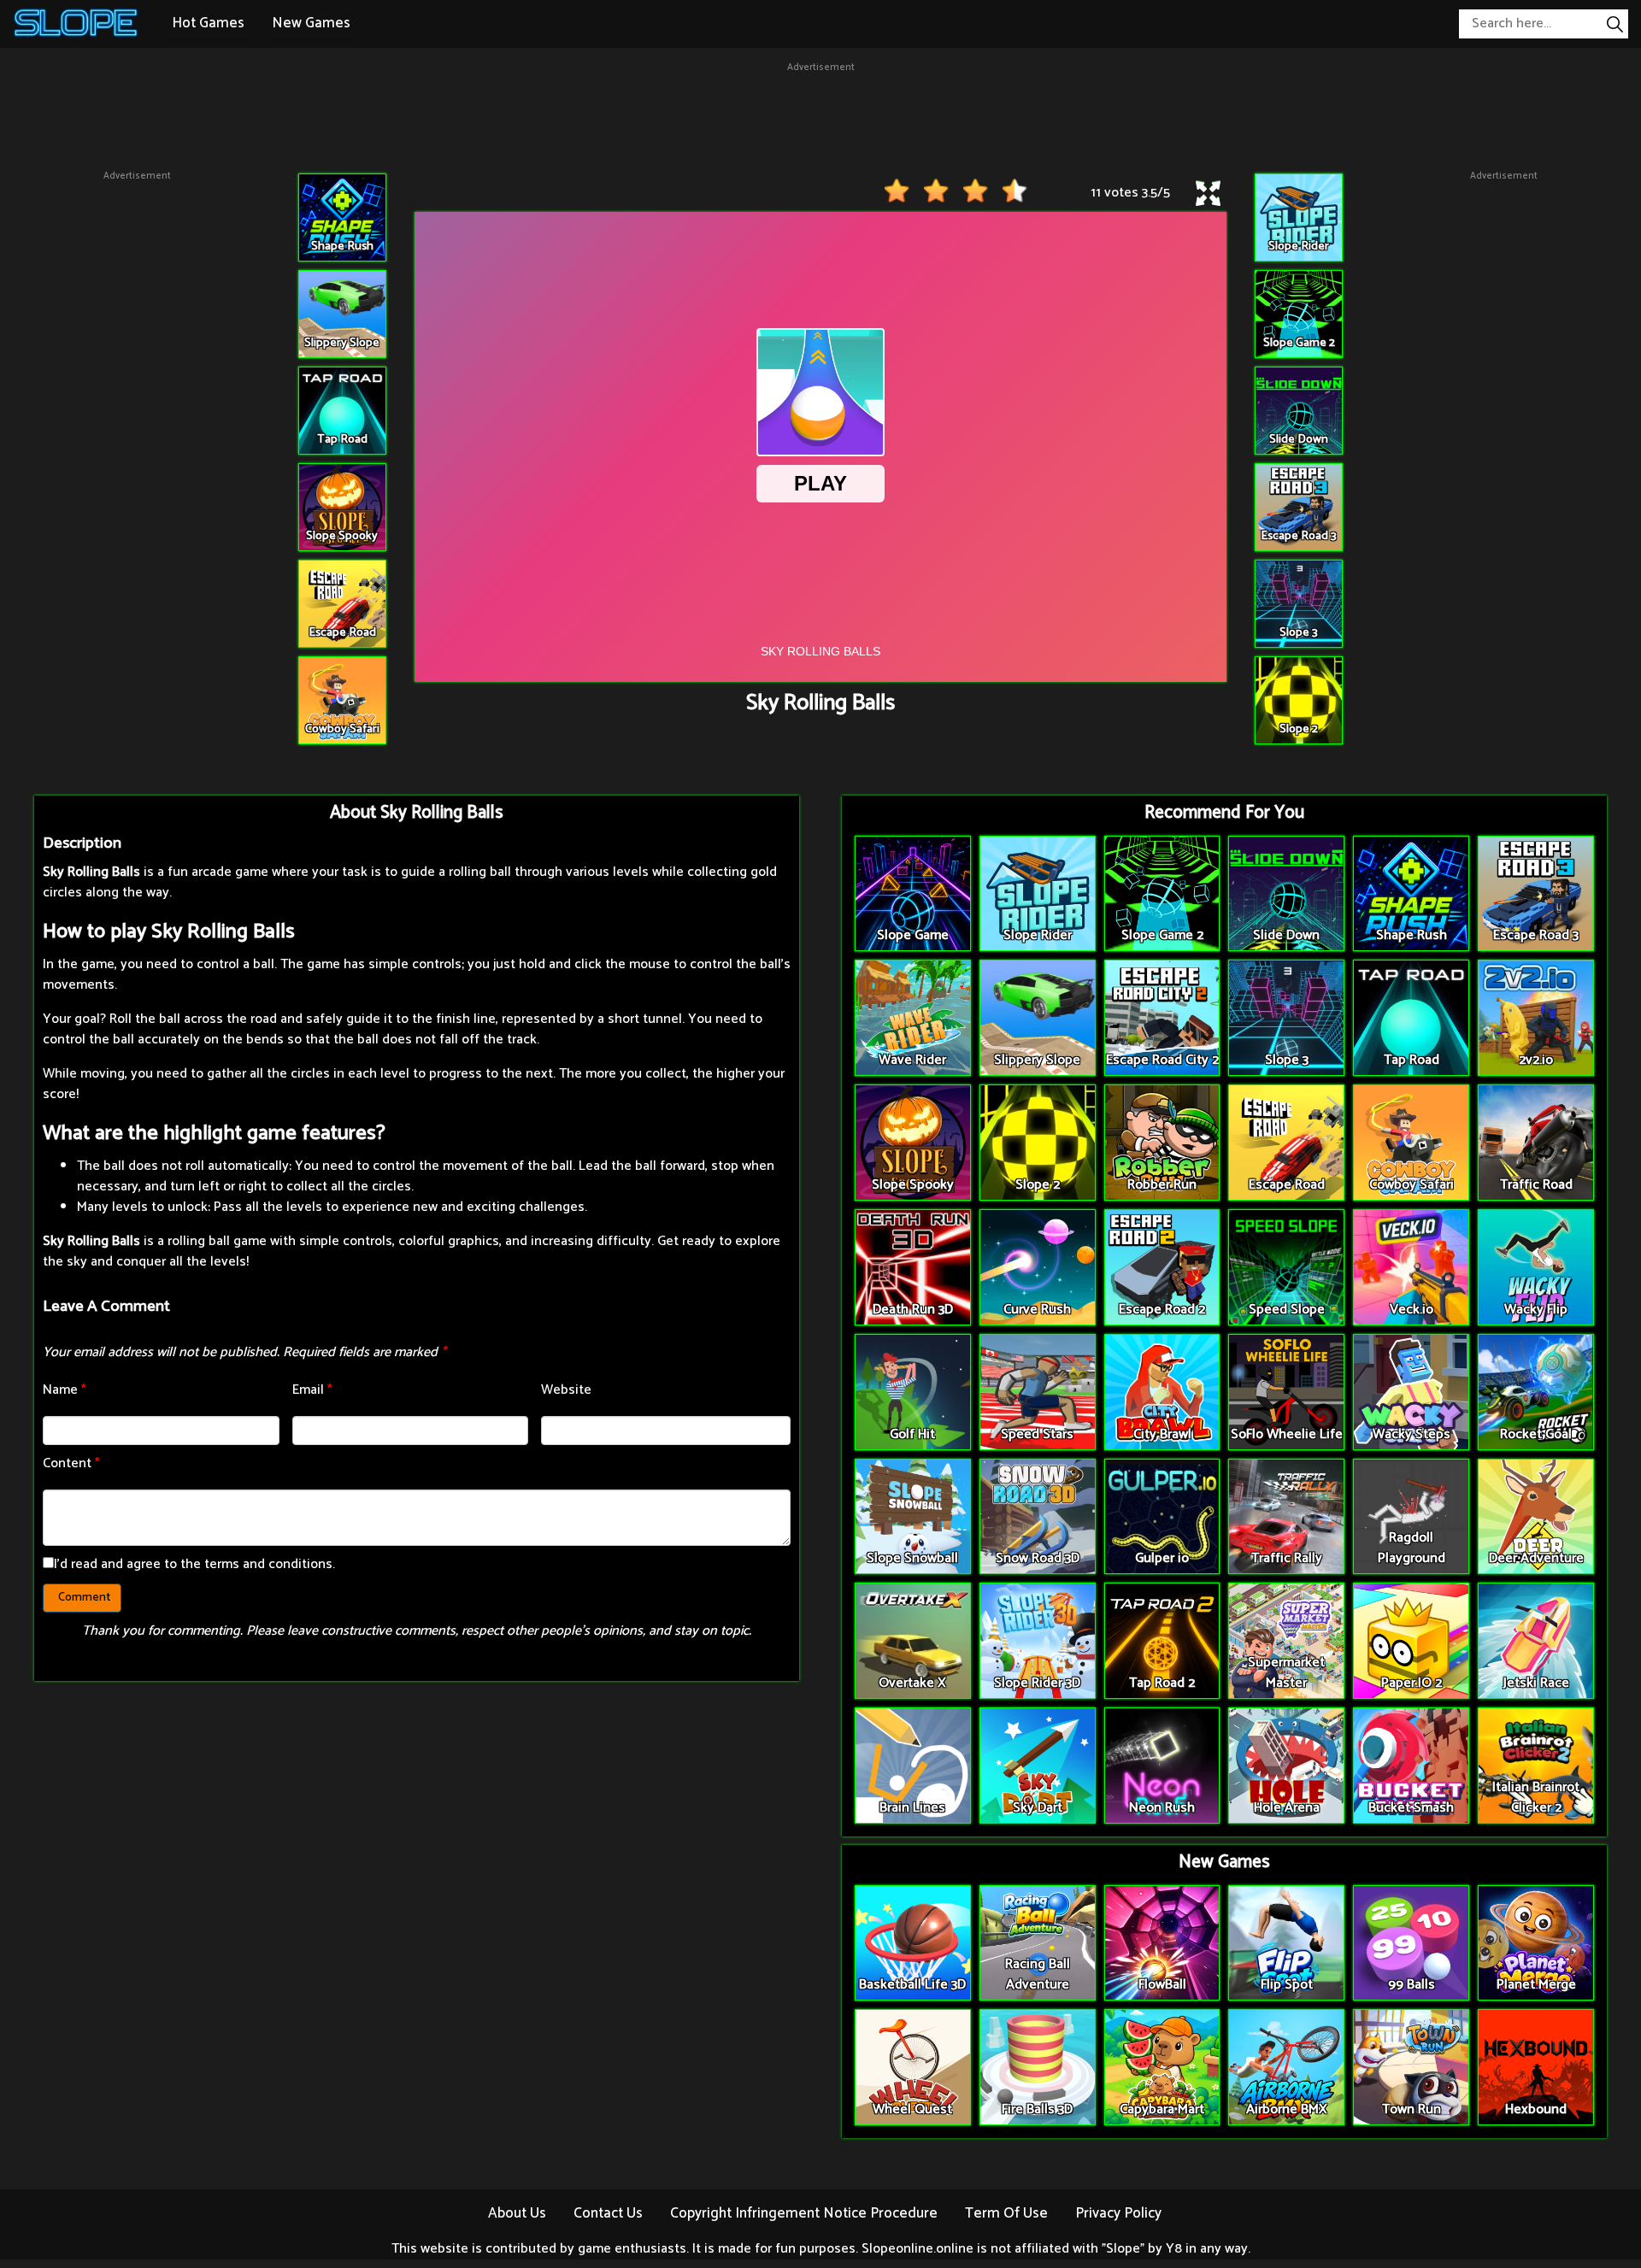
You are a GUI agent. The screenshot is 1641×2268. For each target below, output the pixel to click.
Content (71, 1463)
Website (566, 1390)
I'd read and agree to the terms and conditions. (194, 1564)
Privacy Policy (1118, 2213)
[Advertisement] (820, 114)
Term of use (1006, 2213)
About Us (517, 2213)
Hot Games (208, 23)
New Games (311, 23)
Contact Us (608, 2213)
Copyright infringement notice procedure (804, 2213)
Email (312, 1390)
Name (65, 1390)
